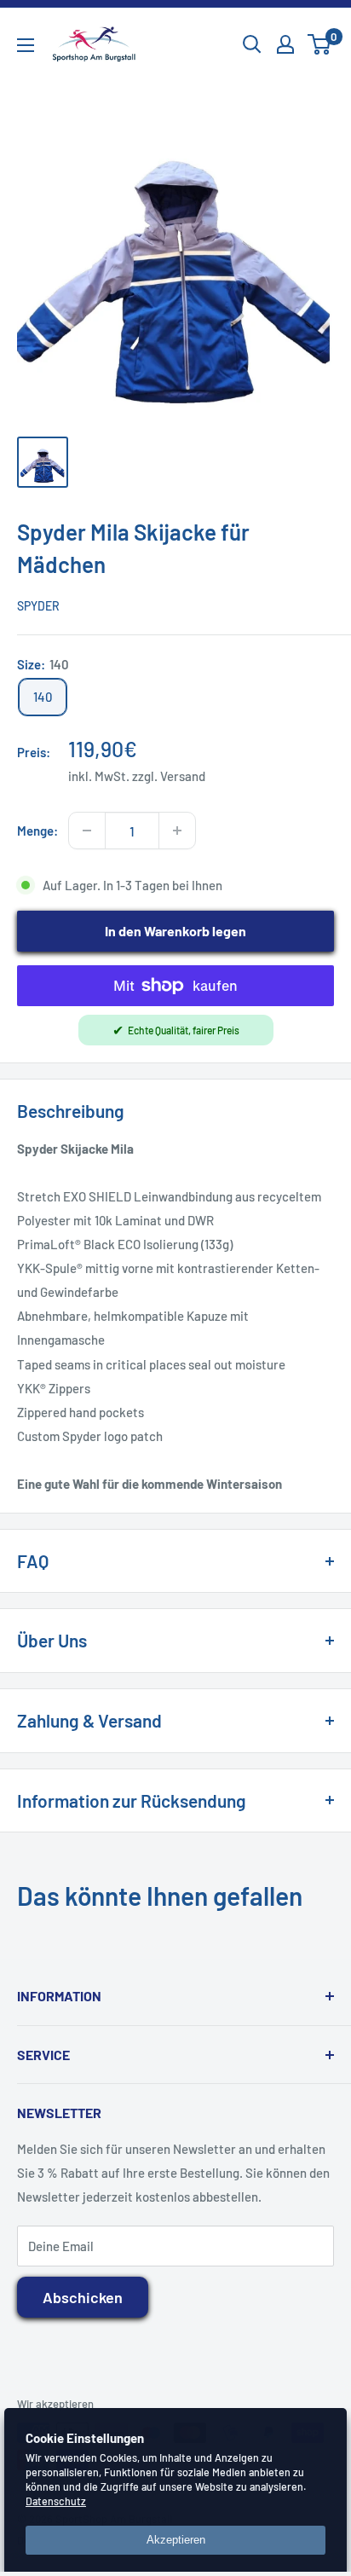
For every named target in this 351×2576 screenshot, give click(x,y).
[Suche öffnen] (252, 44)
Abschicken (83, 2297)
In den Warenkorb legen (175, 931)
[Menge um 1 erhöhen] (177, 831)
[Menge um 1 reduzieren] (87, 831)
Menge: (37, 831)
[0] (320, 44)
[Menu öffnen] (26, 45)
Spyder (38, 606)
